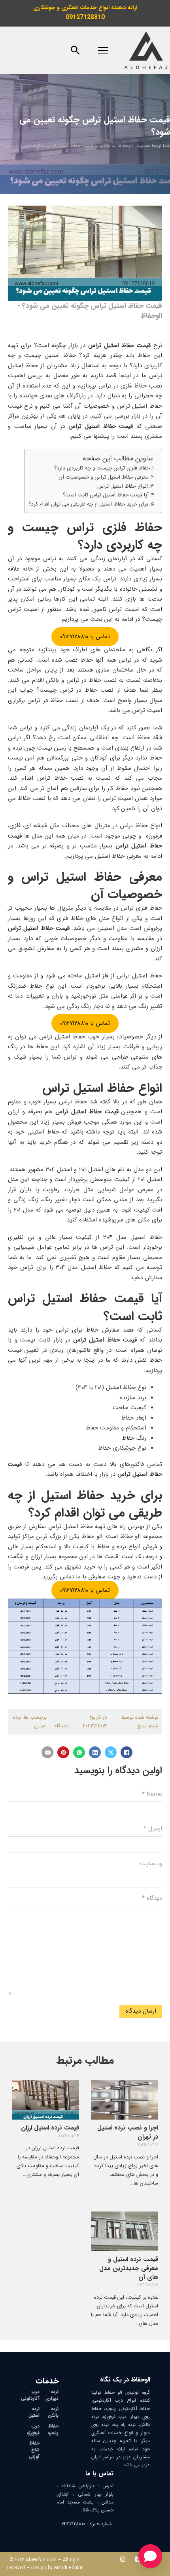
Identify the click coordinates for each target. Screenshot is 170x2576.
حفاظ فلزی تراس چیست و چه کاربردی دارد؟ (102, 468)
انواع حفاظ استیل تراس (123, 486)
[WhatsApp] (79, 1752)
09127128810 (85, 17)
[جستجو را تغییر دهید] (75, 50)
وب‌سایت (151, 1864)
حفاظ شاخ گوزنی (34, 2450)
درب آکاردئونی (30, 2395)
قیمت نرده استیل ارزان (50, 2128)
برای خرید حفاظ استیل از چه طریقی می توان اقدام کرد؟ (88, 504)
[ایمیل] (47, 1752)
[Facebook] (127, 1752)
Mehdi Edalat (68, 2568)
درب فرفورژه (33, 2429)
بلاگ (105, 146)
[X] (111, 1752)
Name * (152, 1794)
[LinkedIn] (95, 1752)
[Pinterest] (63, 1752)
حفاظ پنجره (53, 2429)
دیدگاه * (152, 1898)
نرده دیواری (52, 2395)
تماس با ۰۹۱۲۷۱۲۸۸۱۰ (85, 637)
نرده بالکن (53, 2412)
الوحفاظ (125, 146)
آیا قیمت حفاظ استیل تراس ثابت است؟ (106, 495)
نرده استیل (34, 2412)
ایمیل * (153, 1829)
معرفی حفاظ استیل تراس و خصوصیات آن (104, 477)
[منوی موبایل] (103, 50)
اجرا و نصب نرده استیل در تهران (128, 2132)
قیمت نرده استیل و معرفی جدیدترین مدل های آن (129, 2268)
